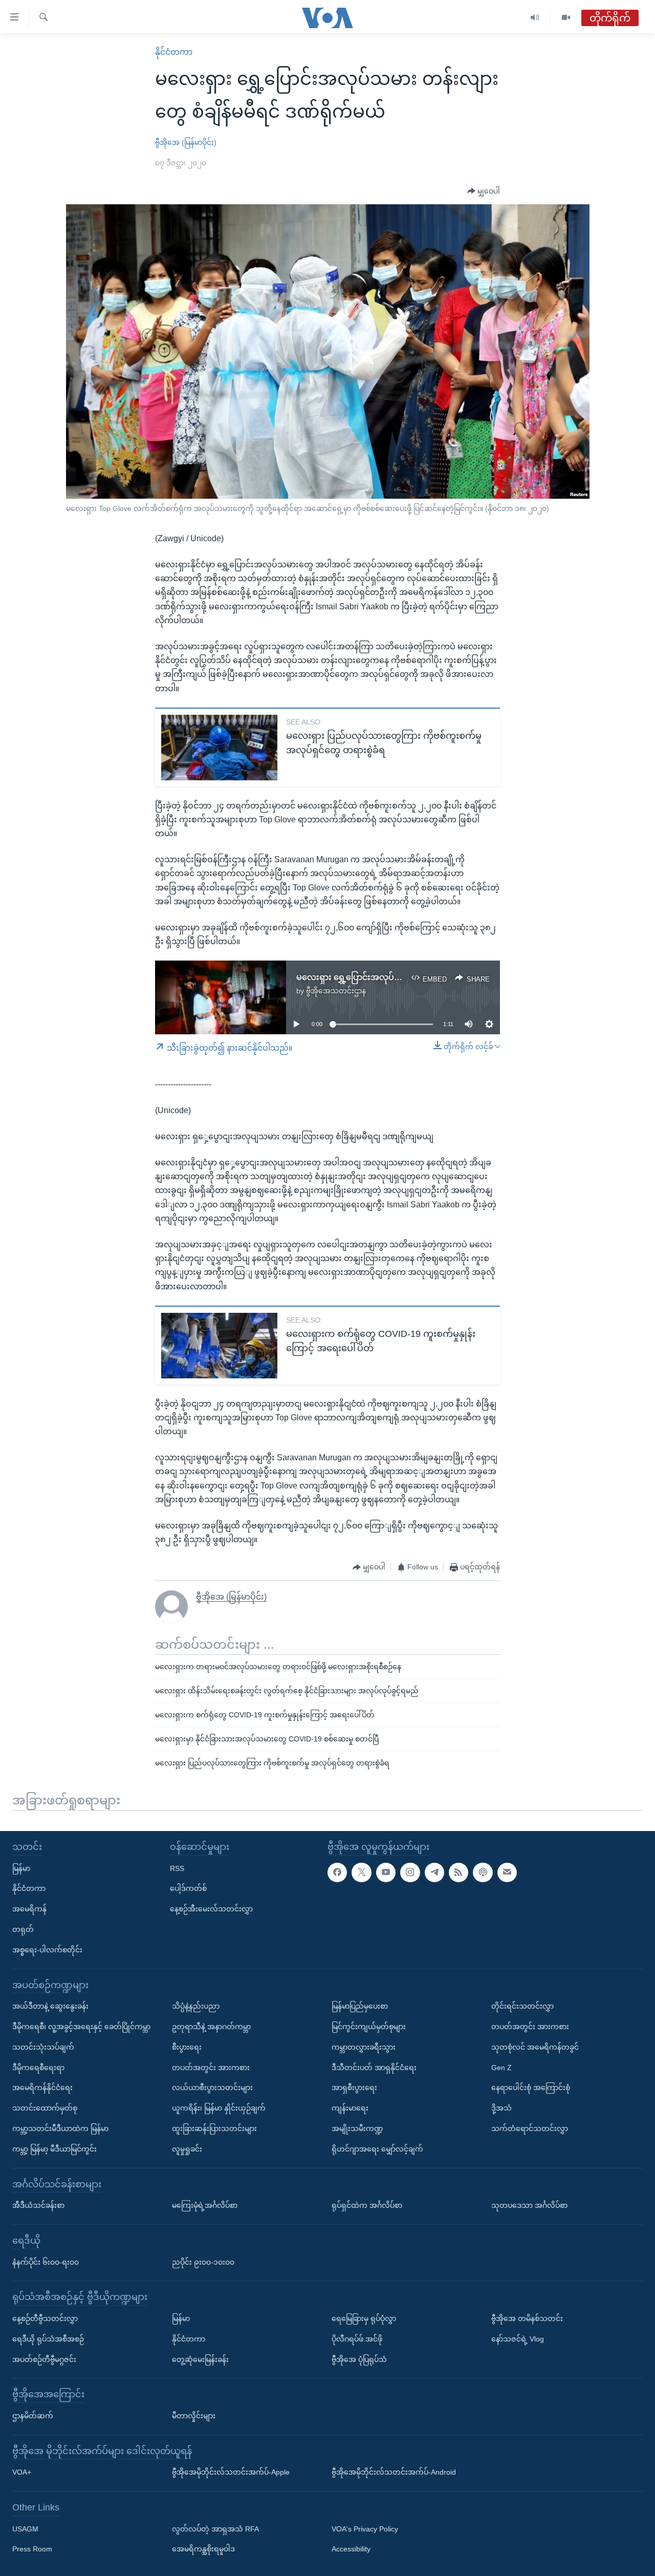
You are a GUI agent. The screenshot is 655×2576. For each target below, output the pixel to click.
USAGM (25, 2529)
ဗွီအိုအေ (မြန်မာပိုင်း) (186, 142)
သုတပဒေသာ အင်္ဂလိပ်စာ (529, 2205)
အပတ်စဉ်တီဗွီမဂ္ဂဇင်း (44, 2359)
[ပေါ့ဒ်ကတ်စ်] (483, 1872)
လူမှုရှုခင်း (187, 2149)
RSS (177, 1868)
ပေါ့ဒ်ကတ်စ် (188, 1888)
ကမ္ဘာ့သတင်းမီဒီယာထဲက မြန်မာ (60, 2128)
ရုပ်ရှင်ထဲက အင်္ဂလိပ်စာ (367, 2205)
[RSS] (458, 1872)
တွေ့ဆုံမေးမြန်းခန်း (200, 2359)
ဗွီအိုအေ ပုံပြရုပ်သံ (359, 2359)
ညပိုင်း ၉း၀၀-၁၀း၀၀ (203, 2262)
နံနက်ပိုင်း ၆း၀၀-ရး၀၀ (46, 2262)
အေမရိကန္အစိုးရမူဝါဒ (203, 2549)
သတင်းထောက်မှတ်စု (45, 2108)
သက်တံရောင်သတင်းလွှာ (530, 2128)
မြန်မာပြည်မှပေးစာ (360, 2006)
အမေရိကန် (29, 1909)
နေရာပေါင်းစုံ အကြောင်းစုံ (531, 2088)
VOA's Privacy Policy (365, 2529)
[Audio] (535, 18)
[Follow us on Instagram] (410, 1872)
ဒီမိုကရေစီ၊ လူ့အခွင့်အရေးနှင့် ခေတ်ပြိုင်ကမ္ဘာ (81, 2027)
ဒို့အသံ (501, 2108)
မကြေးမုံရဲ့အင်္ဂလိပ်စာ (205, 2205)
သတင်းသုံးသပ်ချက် (43, 2047)
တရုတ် (23, 1929)
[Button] (484, 191)
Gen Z (501, 2068)
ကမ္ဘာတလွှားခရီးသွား (364, 2047)
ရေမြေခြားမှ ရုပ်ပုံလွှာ (364, 2318)
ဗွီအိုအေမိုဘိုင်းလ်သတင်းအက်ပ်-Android (394, 2472)
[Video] (566, 18)
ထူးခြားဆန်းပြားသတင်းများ (214, 2128)
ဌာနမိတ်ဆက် (33, 2416)
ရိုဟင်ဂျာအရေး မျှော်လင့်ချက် (377, 2149)
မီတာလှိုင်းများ (194, 2416)
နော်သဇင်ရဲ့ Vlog (518, 2339)
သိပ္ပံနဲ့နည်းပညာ (196, 2006)
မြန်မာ (21, 1868)
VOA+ (22, 2472)
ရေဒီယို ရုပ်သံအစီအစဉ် (48, 2339)
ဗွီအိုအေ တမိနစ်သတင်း (527, 2318)
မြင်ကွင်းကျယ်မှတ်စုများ (369, 2027)
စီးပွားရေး (187, 2047)
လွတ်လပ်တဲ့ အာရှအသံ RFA (215, 2529)
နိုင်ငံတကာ (174, 52)
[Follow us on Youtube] (386, 1872)
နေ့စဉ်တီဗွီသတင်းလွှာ (45, 2318)
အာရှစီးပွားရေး (354, 2088)
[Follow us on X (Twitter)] (361, 1872)
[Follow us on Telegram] (434, 1872)
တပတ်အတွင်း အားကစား (211, 2068)
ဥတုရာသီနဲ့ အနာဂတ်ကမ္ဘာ (211, 2027)
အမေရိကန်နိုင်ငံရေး (42, 2088)
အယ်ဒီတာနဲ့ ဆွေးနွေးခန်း (50, 2006)
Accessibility (351, 2549)
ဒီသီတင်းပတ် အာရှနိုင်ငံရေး (374, 2068)
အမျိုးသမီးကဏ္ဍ (357, 2128)
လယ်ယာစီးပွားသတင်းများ (212, 2088)
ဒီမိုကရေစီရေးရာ (38, 2068)
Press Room (32, 2549)
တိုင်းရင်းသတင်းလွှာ (522, 2006)
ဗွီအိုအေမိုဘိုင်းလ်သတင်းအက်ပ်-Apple (231, 2472)
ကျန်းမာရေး (350, 2108)
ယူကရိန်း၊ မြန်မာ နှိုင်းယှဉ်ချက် (219, 2108)
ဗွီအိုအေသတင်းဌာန (336, 991)
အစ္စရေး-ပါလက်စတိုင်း (47, 1950)
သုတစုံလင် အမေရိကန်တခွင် (535, 2047)
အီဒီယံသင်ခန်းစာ (38, 2205)
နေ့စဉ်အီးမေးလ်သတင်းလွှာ (211, 1909)
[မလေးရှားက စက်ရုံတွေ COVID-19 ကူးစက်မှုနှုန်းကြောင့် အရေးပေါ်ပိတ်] (219, 1346)
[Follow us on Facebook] (337, 1872)
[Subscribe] (507, 1872)
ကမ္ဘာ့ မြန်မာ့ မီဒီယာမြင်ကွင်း (54, 2149)
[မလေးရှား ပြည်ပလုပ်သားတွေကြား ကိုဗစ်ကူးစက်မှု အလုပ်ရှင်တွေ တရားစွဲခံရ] (219, 748)
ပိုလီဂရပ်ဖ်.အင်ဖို (357, 2339)
